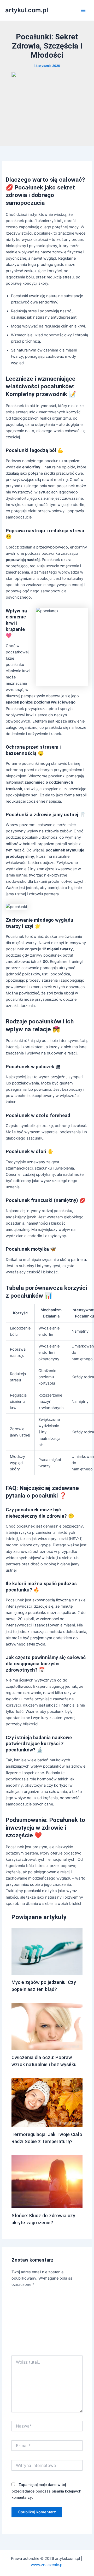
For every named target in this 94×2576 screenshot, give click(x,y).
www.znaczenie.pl (47, 2565)
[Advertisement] (47, 2323)
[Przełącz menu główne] (83, 10)
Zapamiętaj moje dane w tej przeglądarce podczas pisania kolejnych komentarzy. (46, 2491)
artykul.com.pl (27, 10)
